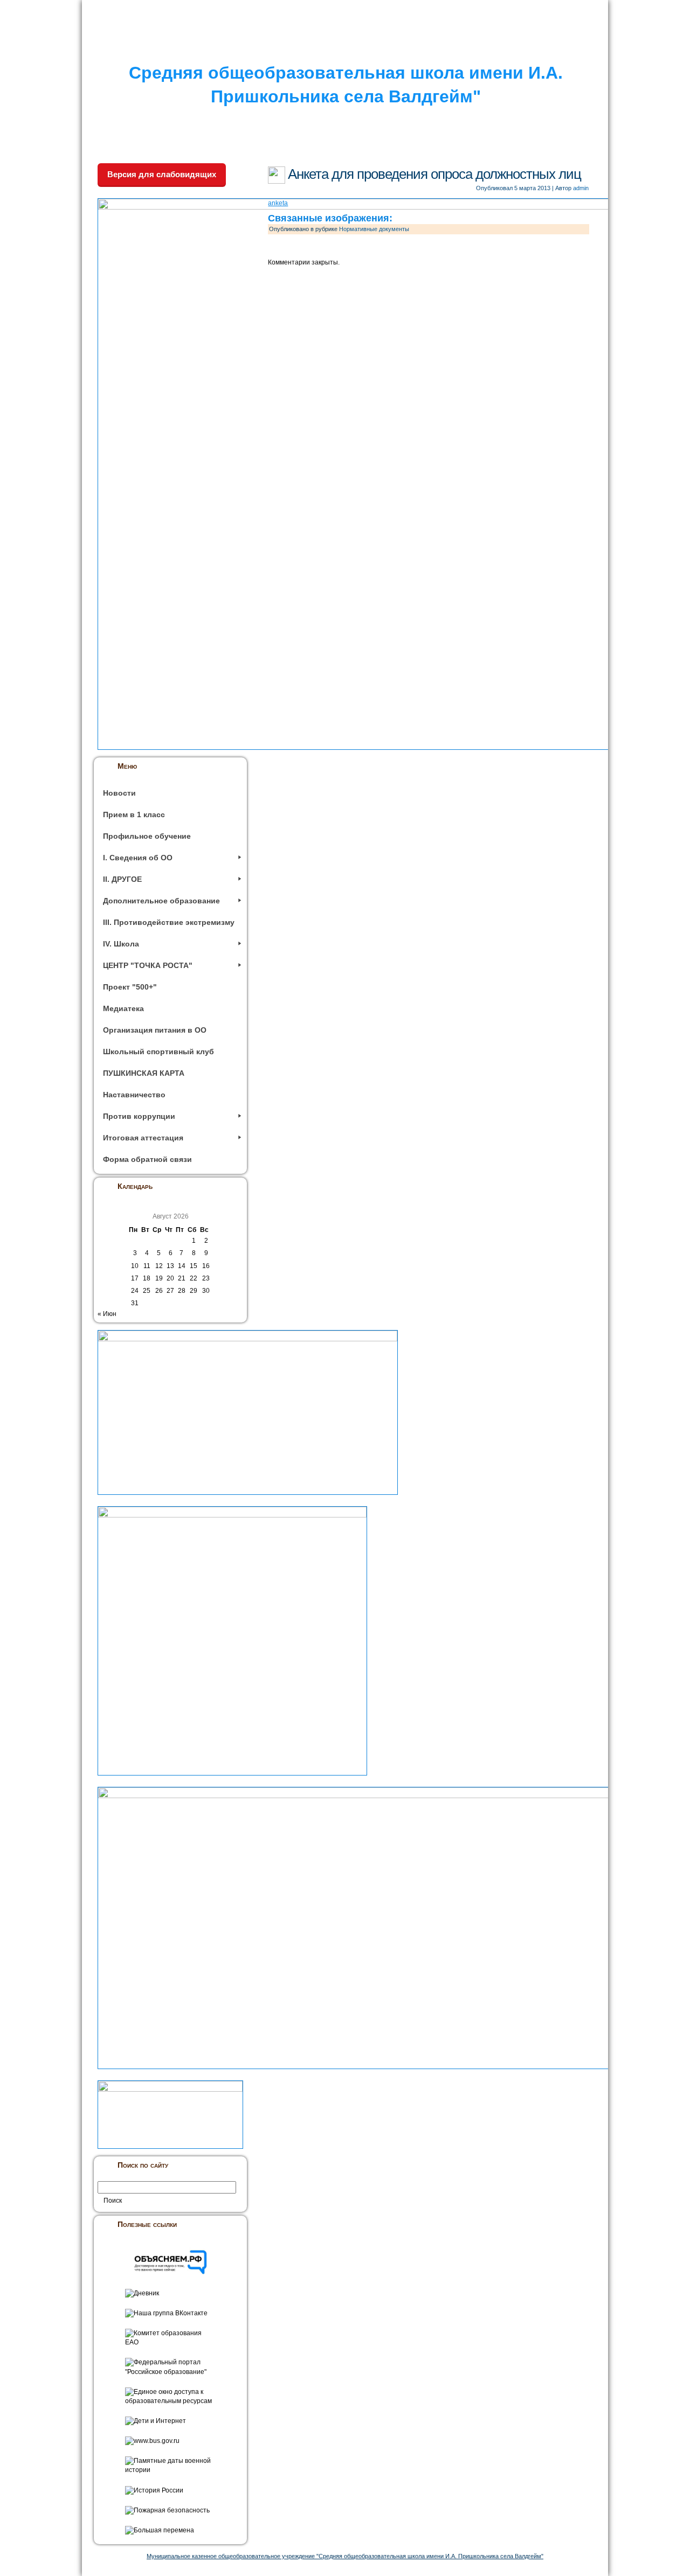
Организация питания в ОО (155, 1030)
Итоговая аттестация (143, 1138)
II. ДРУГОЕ (122, 879)
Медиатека (123, 1008)
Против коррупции (139, 1116)
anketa (278, 203)
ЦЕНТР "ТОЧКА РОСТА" (148, 965)
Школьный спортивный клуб (158, 1052)
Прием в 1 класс (134, 814)
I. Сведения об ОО (138, 858)
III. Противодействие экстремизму (169, 922)
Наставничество (134, 1095)
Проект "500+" (130, 987)
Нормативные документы (374, 229)
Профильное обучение (147, 836)
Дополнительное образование (161, 901)
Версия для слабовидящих (162, 174)
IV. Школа (121, 944)
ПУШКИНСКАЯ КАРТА (144, 1073)
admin (581, 188)
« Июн (107, 1314)
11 (147, 1266)
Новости (119, 793)
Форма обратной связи (147, 1159)
